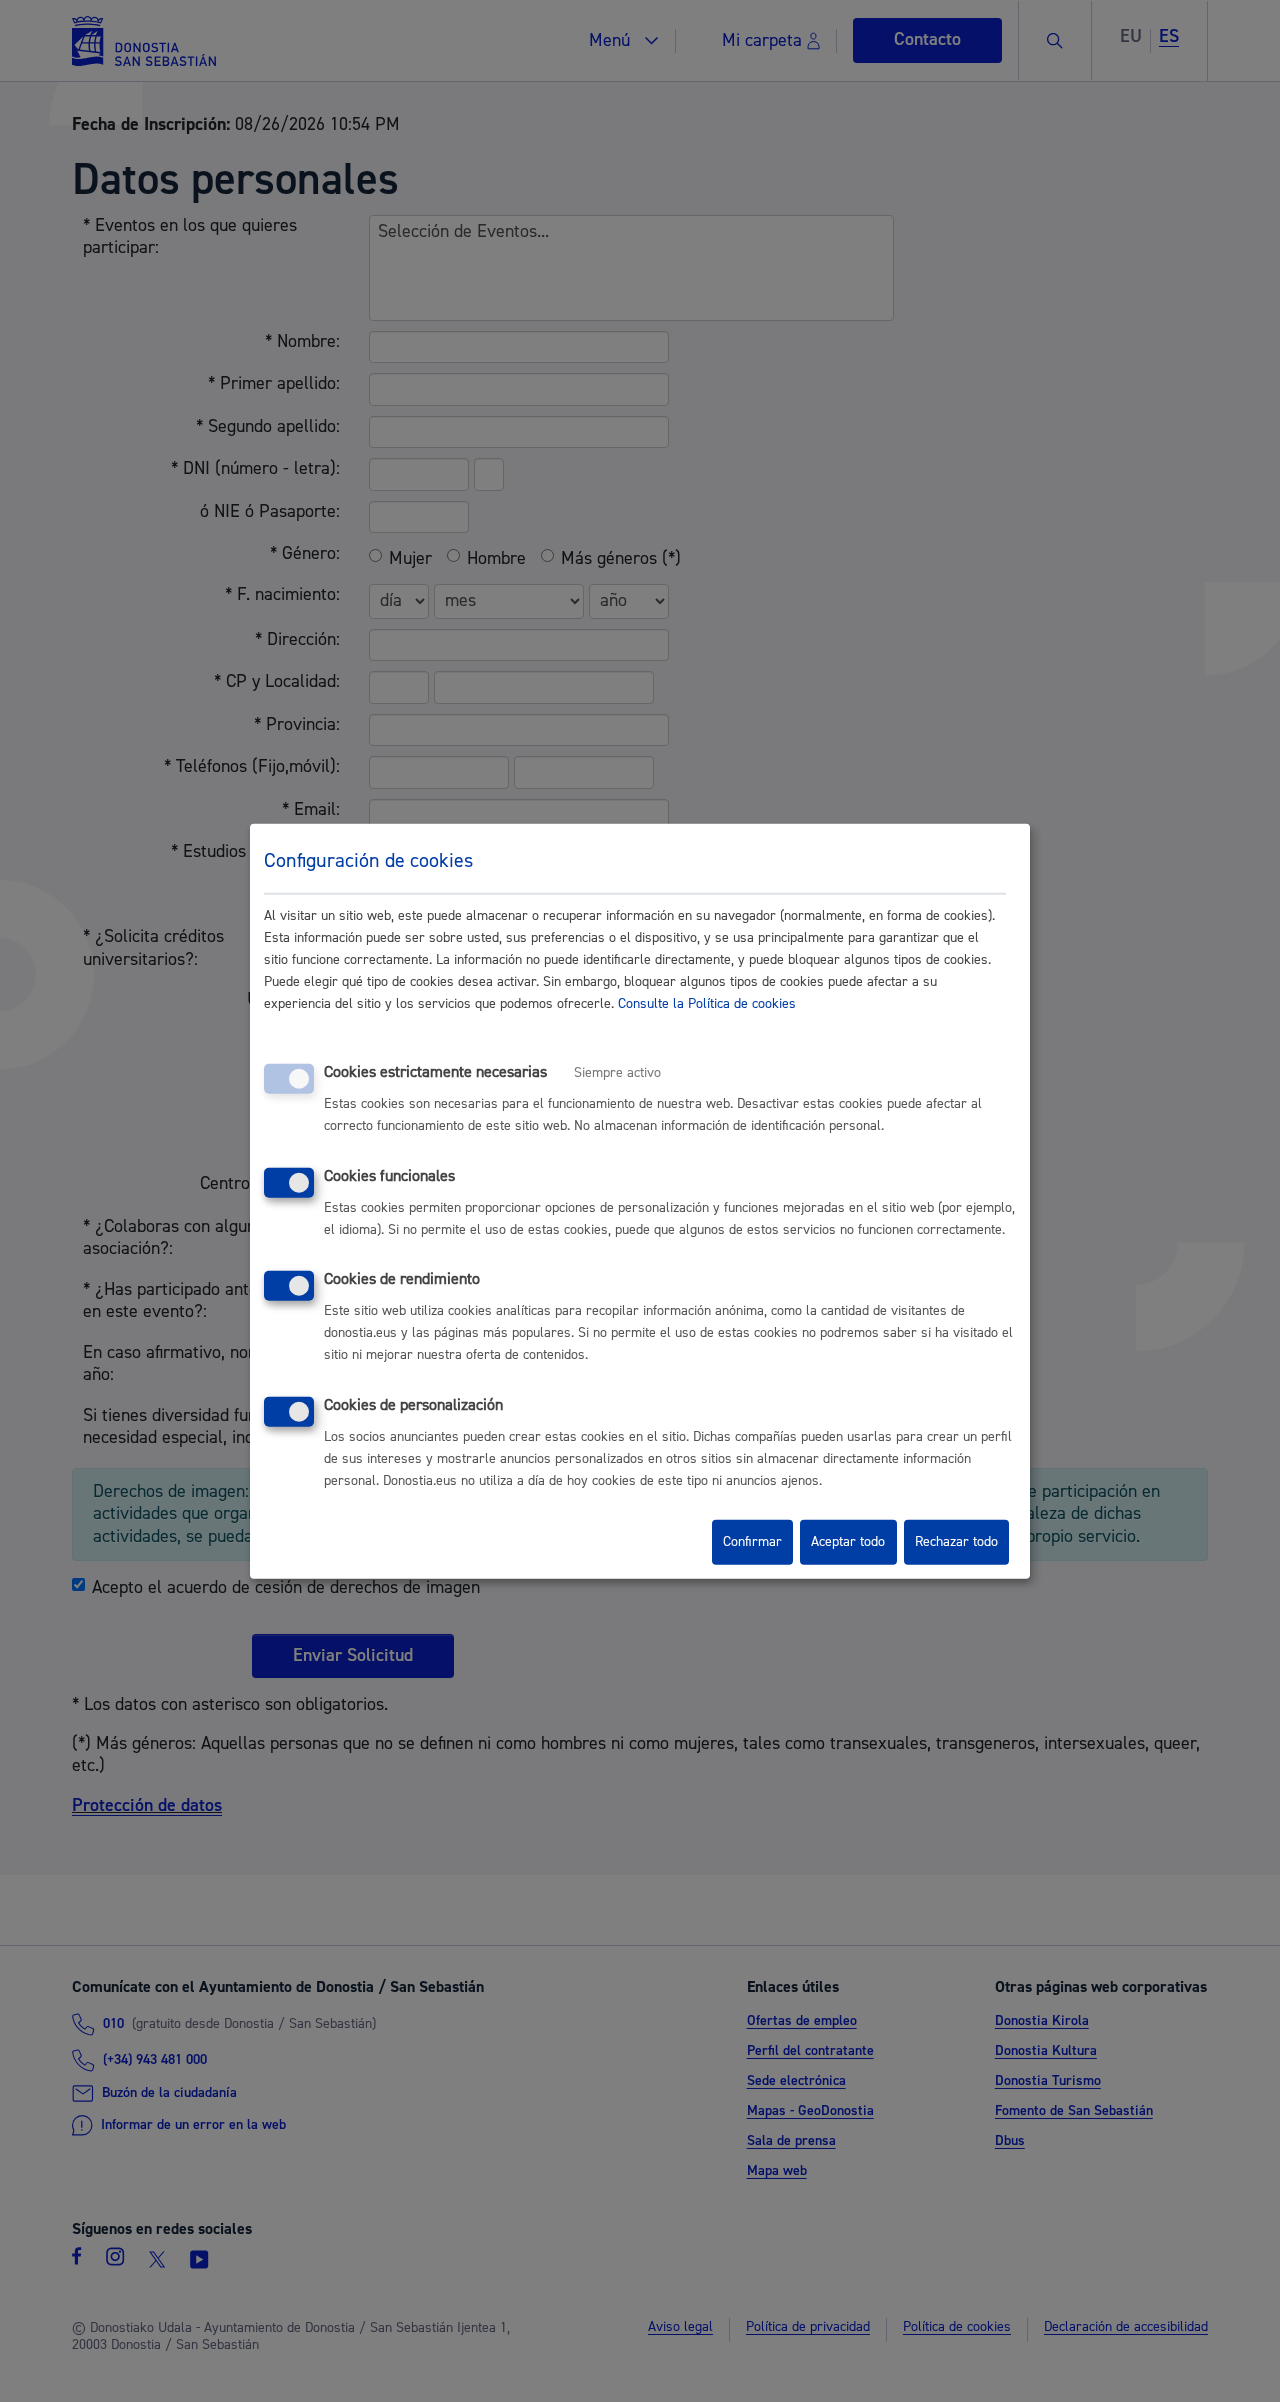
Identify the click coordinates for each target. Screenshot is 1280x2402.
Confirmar (752, 1542)
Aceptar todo (848, 1542)
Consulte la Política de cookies (707, 1004)
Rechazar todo (956, 1542)
